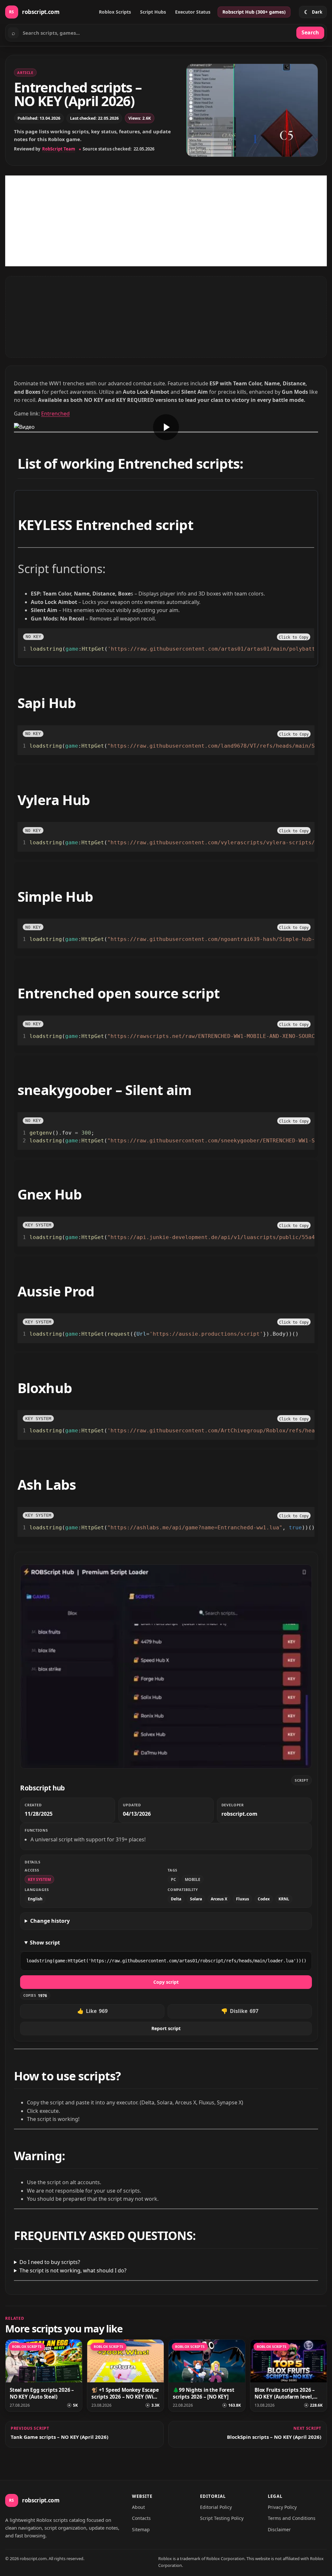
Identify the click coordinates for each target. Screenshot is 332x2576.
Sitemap (141, 2530)
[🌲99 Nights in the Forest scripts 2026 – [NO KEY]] (207, 2361)
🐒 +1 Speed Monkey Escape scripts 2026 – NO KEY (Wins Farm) (125, 2393)
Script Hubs (153, 12)
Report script (166, 2028)
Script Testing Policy (222, 2518)
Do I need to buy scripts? (50, 2262)
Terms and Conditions (292, 2518)
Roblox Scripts (115, 12)
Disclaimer (279, 2530)
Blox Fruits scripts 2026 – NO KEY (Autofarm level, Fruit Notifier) (285, 2393)
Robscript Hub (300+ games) (254, 12)
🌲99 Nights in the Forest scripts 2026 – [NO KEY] (204, 2393)
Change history (50, 1921)
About (138, 2507)
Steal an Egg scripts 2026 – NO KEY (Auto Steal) (42, 2393)
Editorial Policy (216, 2507)
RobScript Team (59, 149)
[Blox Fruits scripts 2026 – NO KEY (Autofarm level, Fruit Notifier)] (289, 2361)
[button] (294, 637)
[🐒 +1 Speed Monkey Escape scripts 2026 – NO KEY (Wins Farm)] (125, 2361)
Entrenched (55, 414)
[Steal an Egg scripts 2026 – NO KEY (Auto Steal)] (44, 2361)
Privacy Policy (282, 2507)
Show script (45, 1943)
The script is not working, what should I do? (73, 2270)
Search (310, 32)
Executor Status (193, 12)
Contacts (141, 2518)
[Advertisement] (166, 221)
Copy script (166, 1982)
